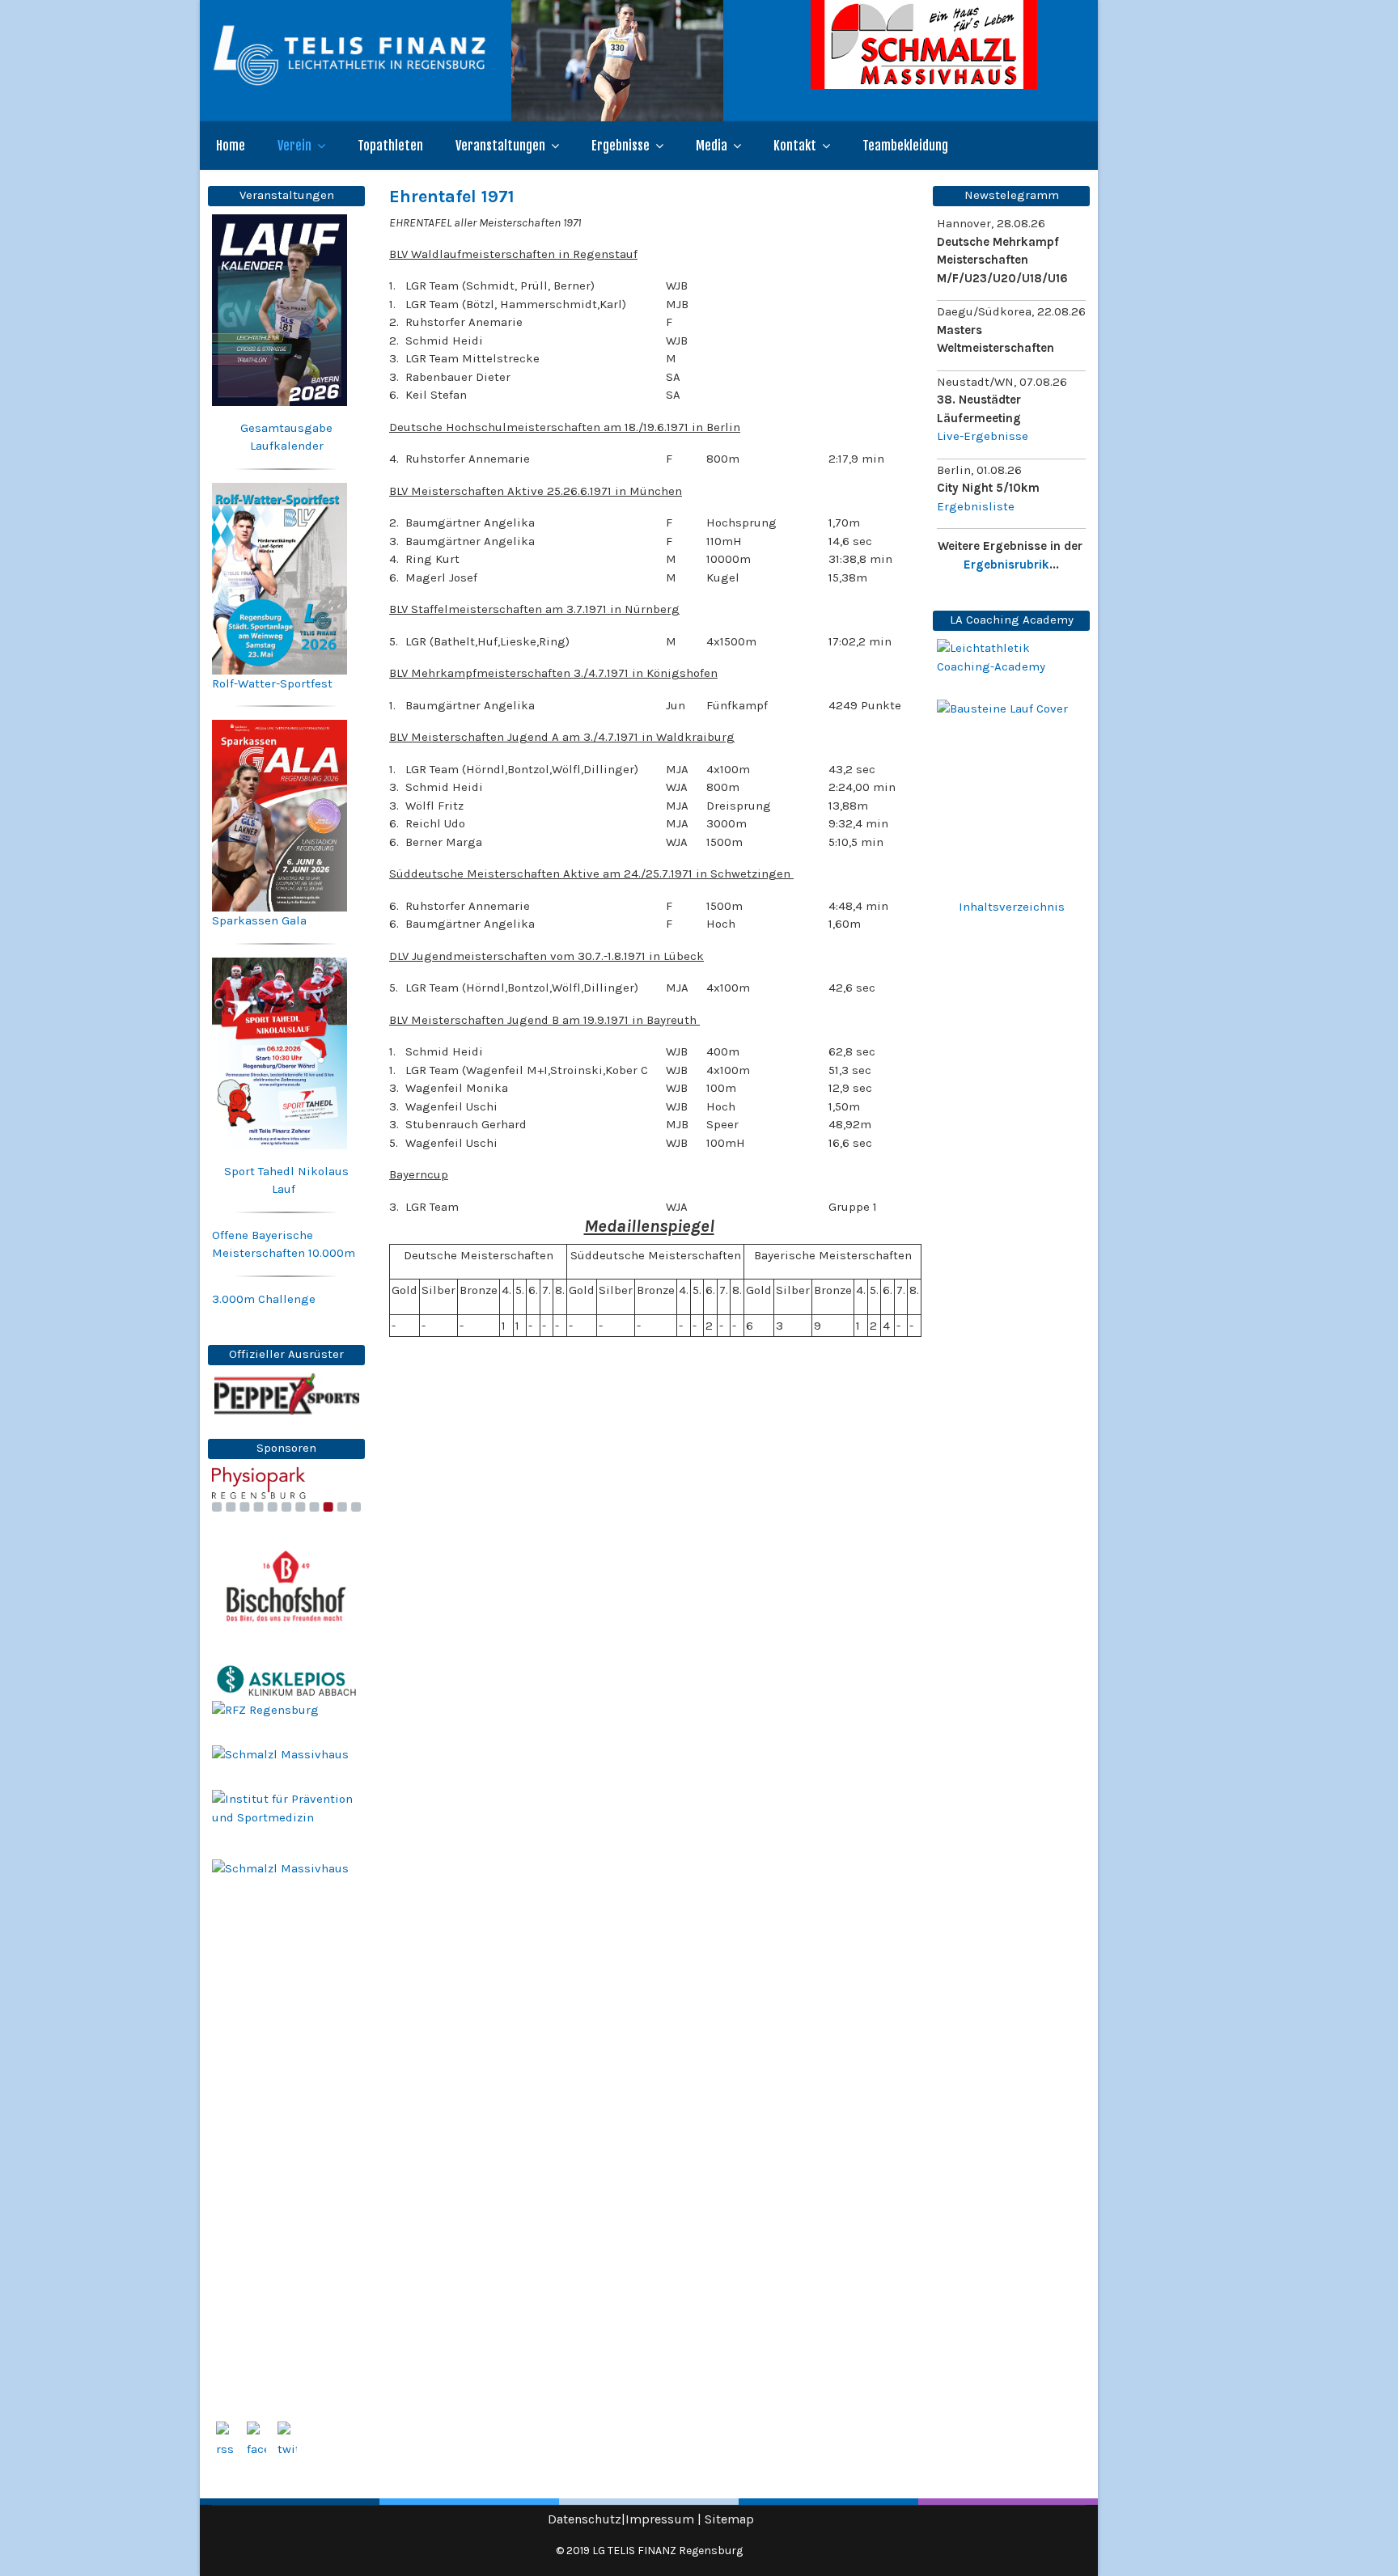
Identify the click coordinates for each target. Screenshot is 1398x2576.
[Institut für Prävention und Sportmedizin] (286, 1813)
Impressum (660, 2519)
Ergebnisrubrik (1006, 565)
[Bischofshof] (286, 1586)
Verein (294, 146)
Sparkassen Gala (259, 920)
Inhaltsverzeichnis (1012, 907)
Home (231, 146)
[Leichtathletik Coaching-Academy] (1011, 657)
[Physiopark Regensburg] (286, 1490)
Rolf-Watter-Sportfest (272, 683)
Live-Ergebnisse (983, 436)
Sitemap (729, 2519)
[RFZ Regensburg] (286, 1724)
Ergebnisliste (976, 506)
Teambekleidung (905, 146)
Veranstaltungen (500, 146)
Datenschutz (585, 2519)
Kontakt (795, 146)
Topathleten (390, 146)
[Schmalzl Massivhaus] (948, 44)
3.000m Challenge (264, 1299)
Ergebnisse (621, 146)
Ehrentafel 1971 (452, 197)
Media (712, 146)
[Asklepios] (286, 1680)
